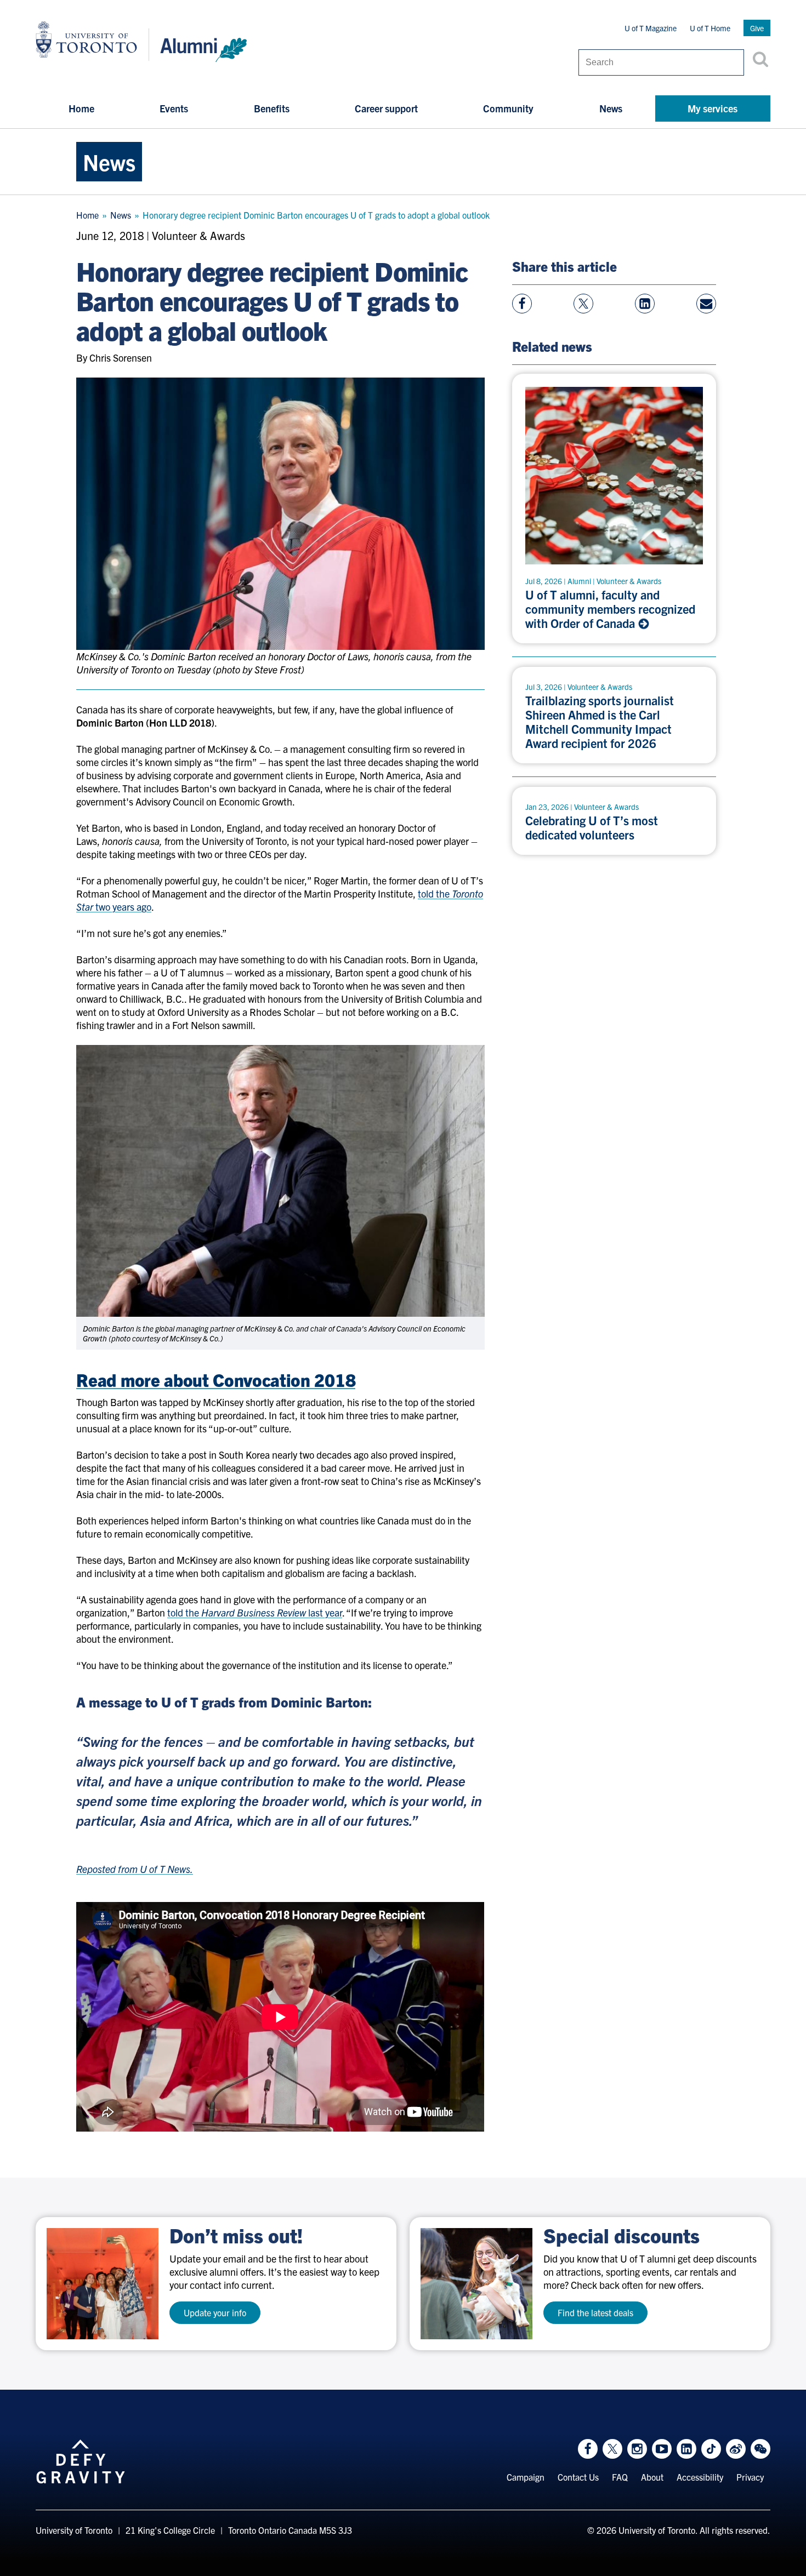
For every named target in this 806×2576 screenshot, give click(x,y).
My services (713, 108)
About (652, 2477)
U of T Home (710, 28)
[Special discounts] (476, 2284)
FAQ (620, 2477)
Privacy (750, 2477)
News (611, 108)
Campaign (526, 2477)
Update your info (215, 2312)
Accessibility (700, 2477)
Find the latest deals (595, 2312)
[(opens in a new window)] (103, 2284)
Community (508, 108)
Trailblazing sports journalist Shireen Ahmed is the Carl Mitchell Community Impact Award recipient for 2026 (600, 722)
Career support (386, 108)
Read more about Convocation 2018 (216, 1379)
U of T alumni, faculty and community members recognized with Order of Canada (610, 609)
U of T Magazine (651, 28)
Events (174, 108)
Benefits (272, 108)
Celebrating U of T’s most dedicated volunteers (592, 827)
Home (81, 108)
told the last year (255, 1612)
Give (757, 28)
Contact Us (578, 2477)
